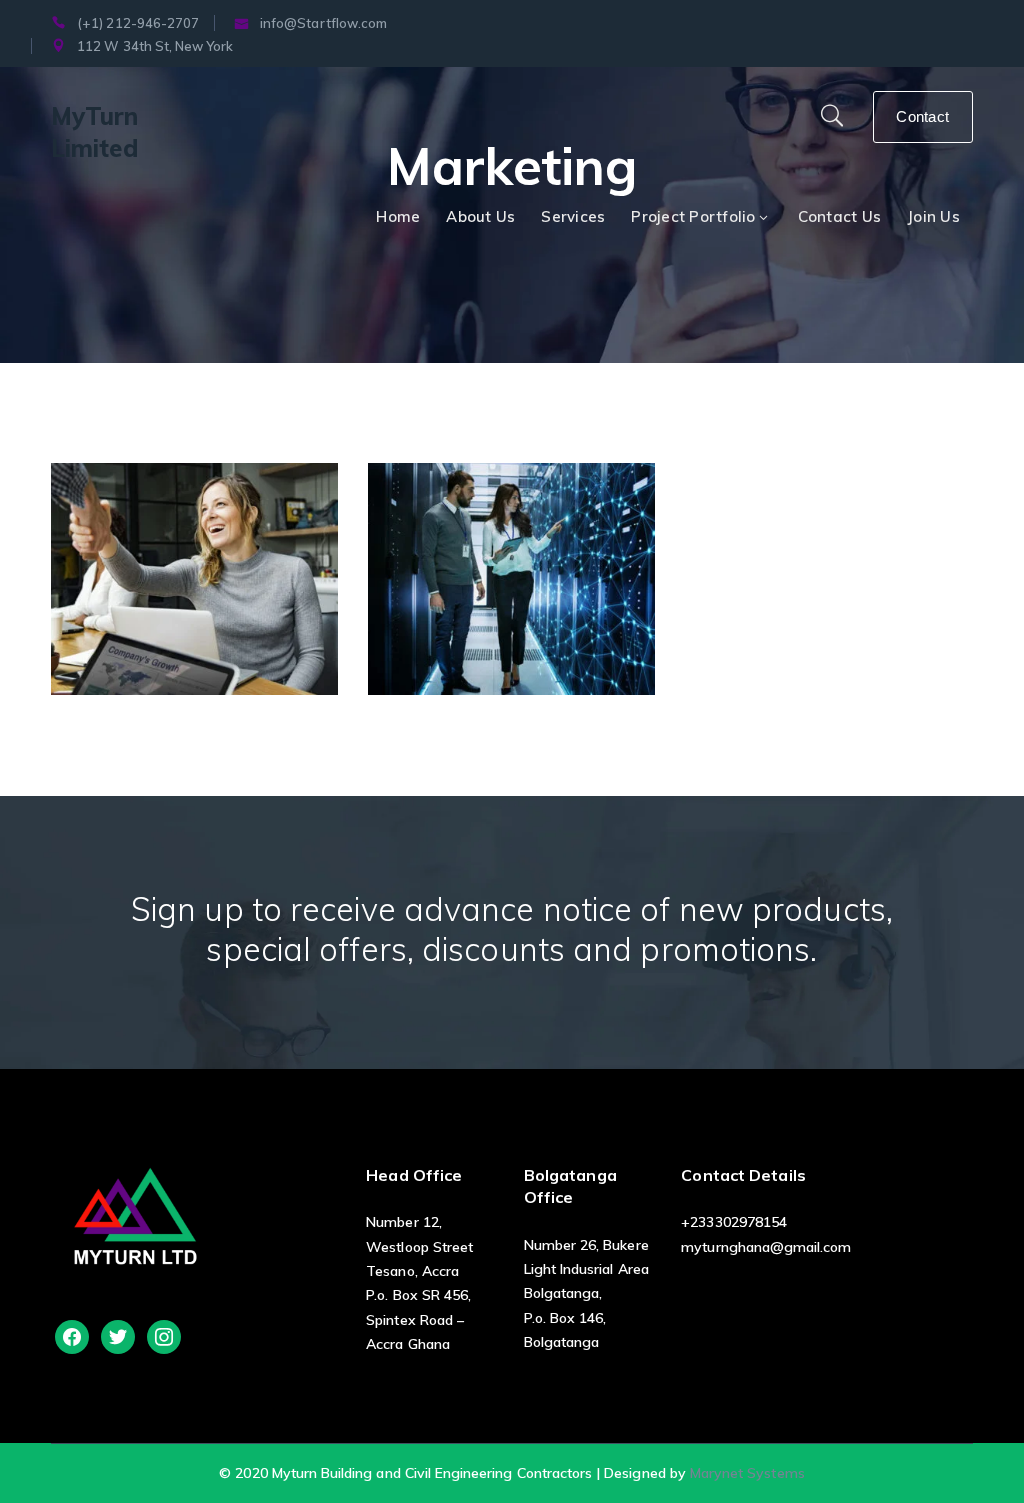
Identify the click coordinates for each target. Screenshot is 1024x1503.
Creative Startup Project (224, 573)
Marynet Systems (747, 1473)
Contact (922, 116)
